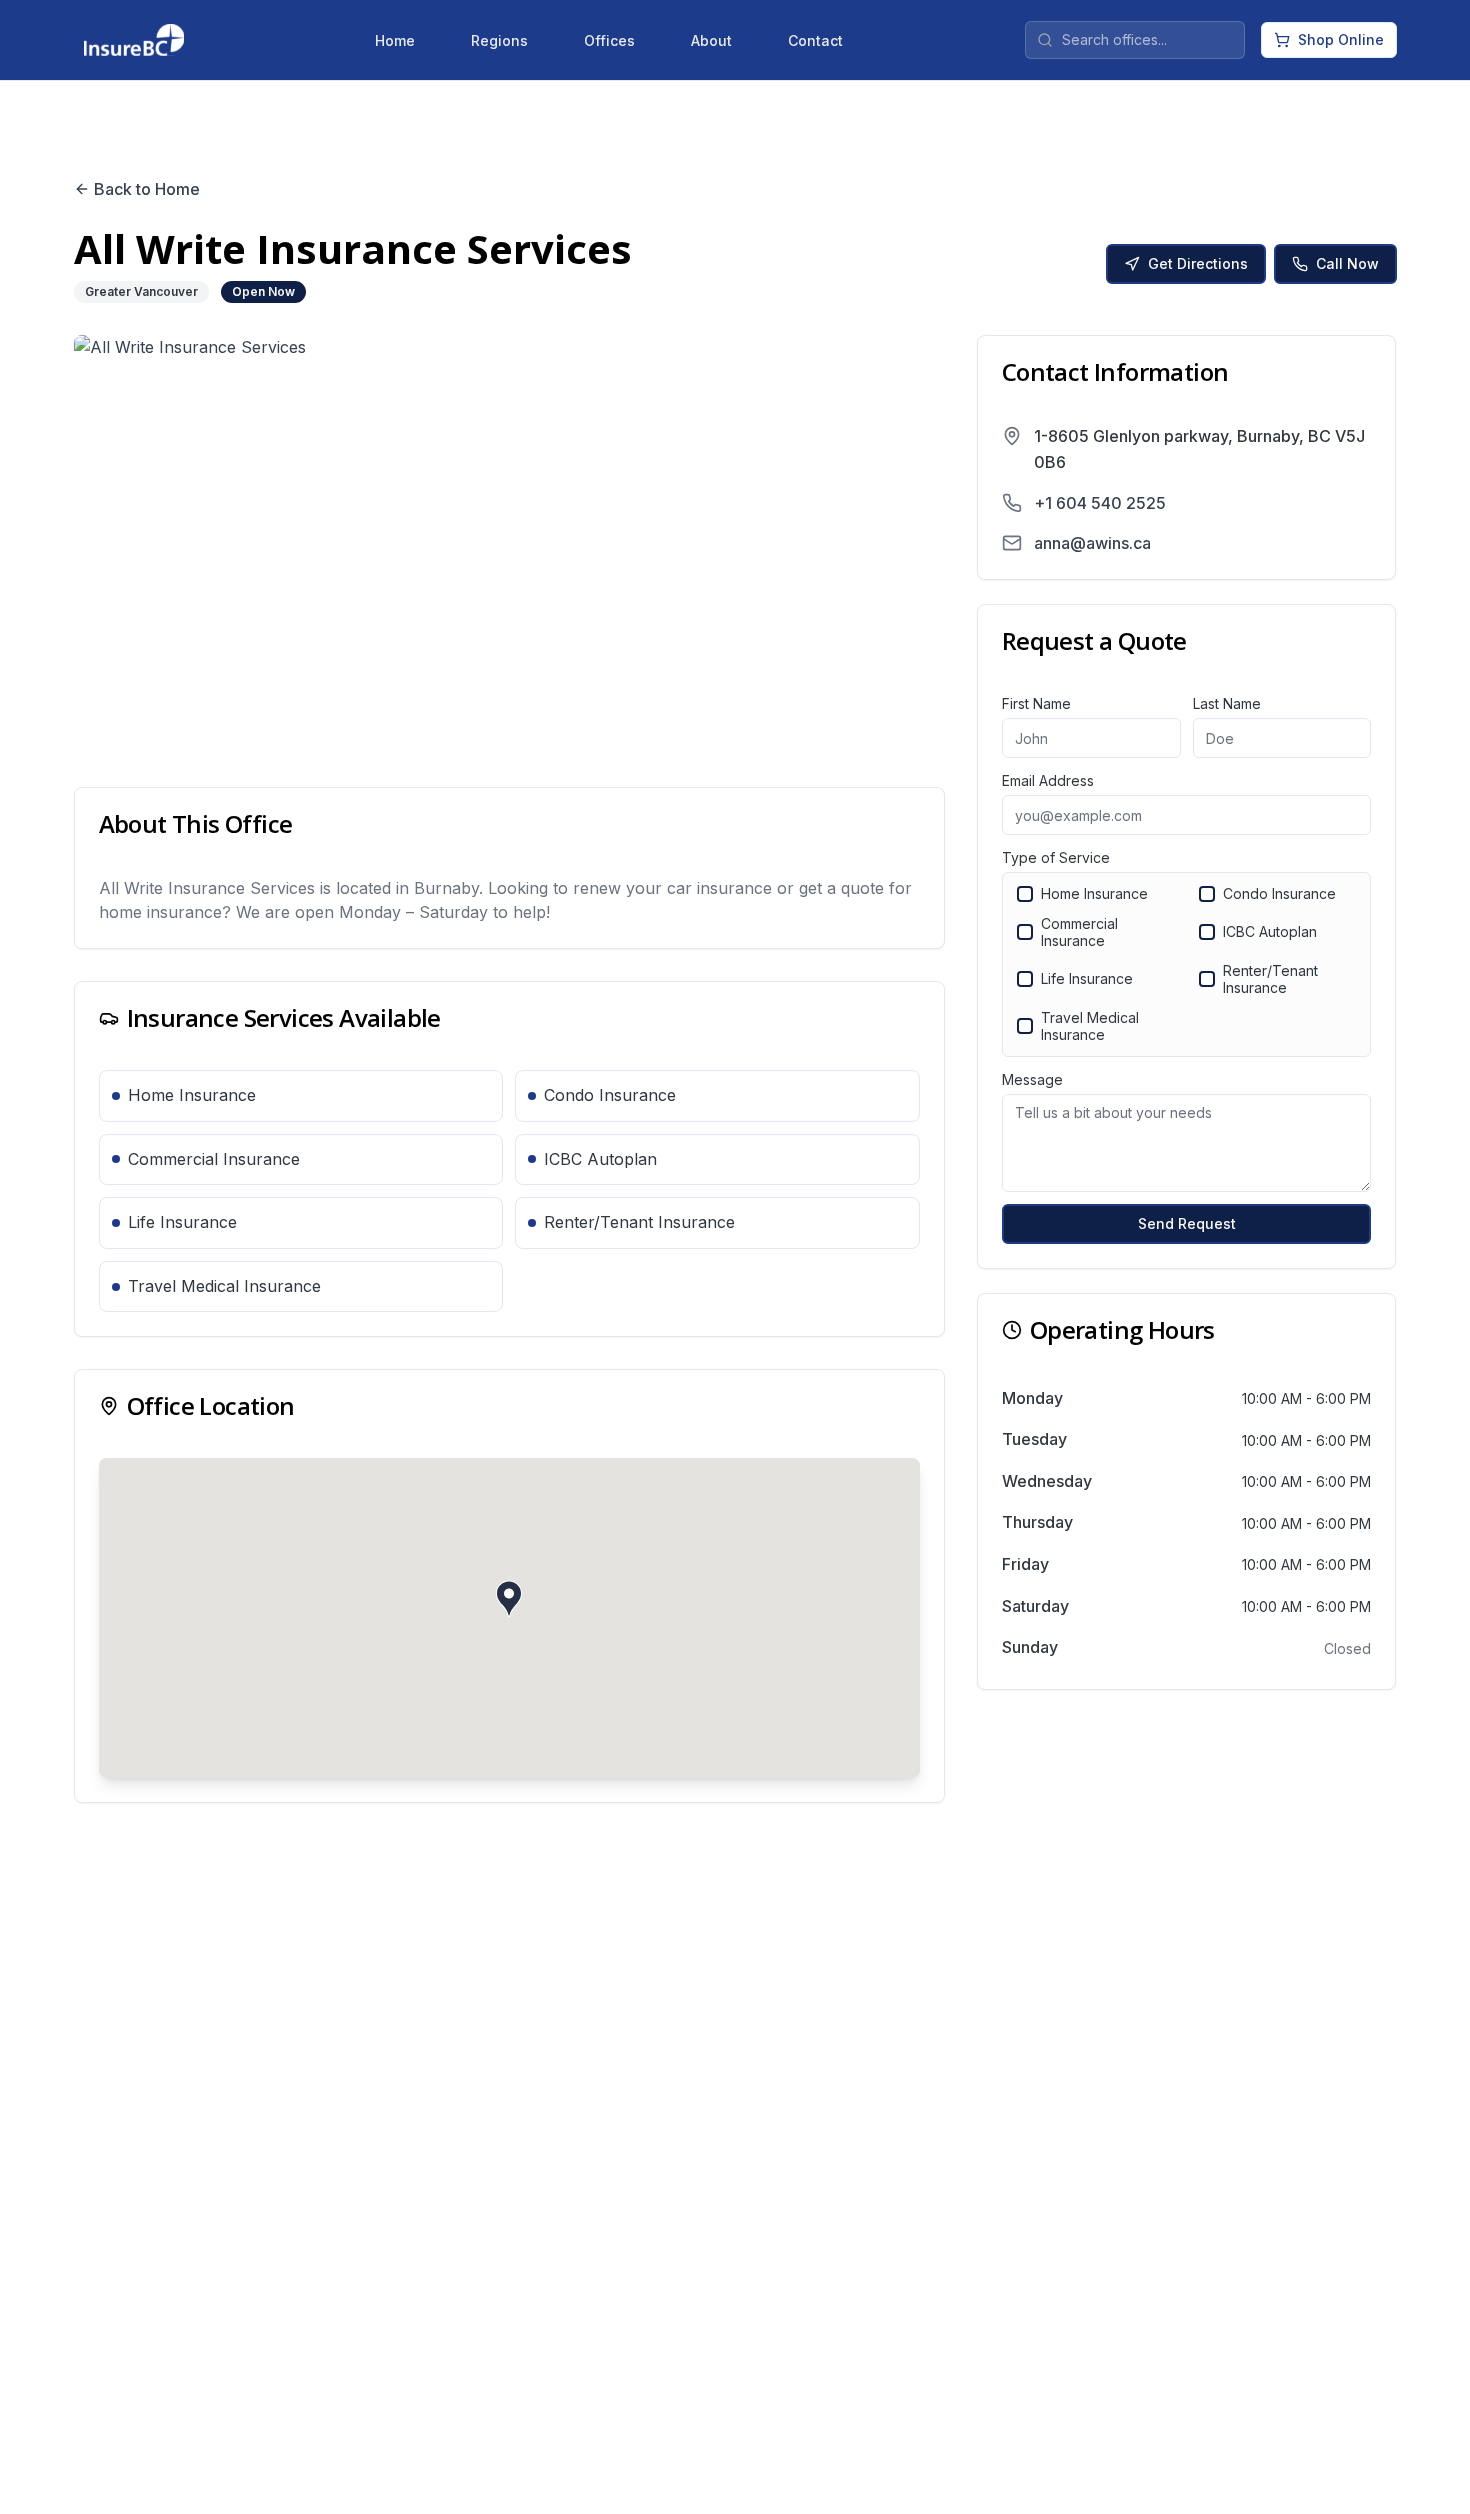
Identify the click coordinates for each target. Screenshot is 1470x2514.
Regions (499, 40)
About (711, 40)
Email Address (1048, 780)
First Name (1036, 703)
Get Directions (1198, 263)
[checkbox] (1025, 894)
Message (1032, 1079)
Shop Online (1341, 39)
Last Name (1227, 703)
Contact (815, 40)
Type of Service (1056, 857)
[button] (509, 1599)
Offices (609, 40)
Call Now (1347, 263)
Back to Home (147, 189)
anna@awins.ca (1092, 543)
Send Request (1187, 1223)
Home (395, 40)
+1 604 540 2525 (1100, 503)
